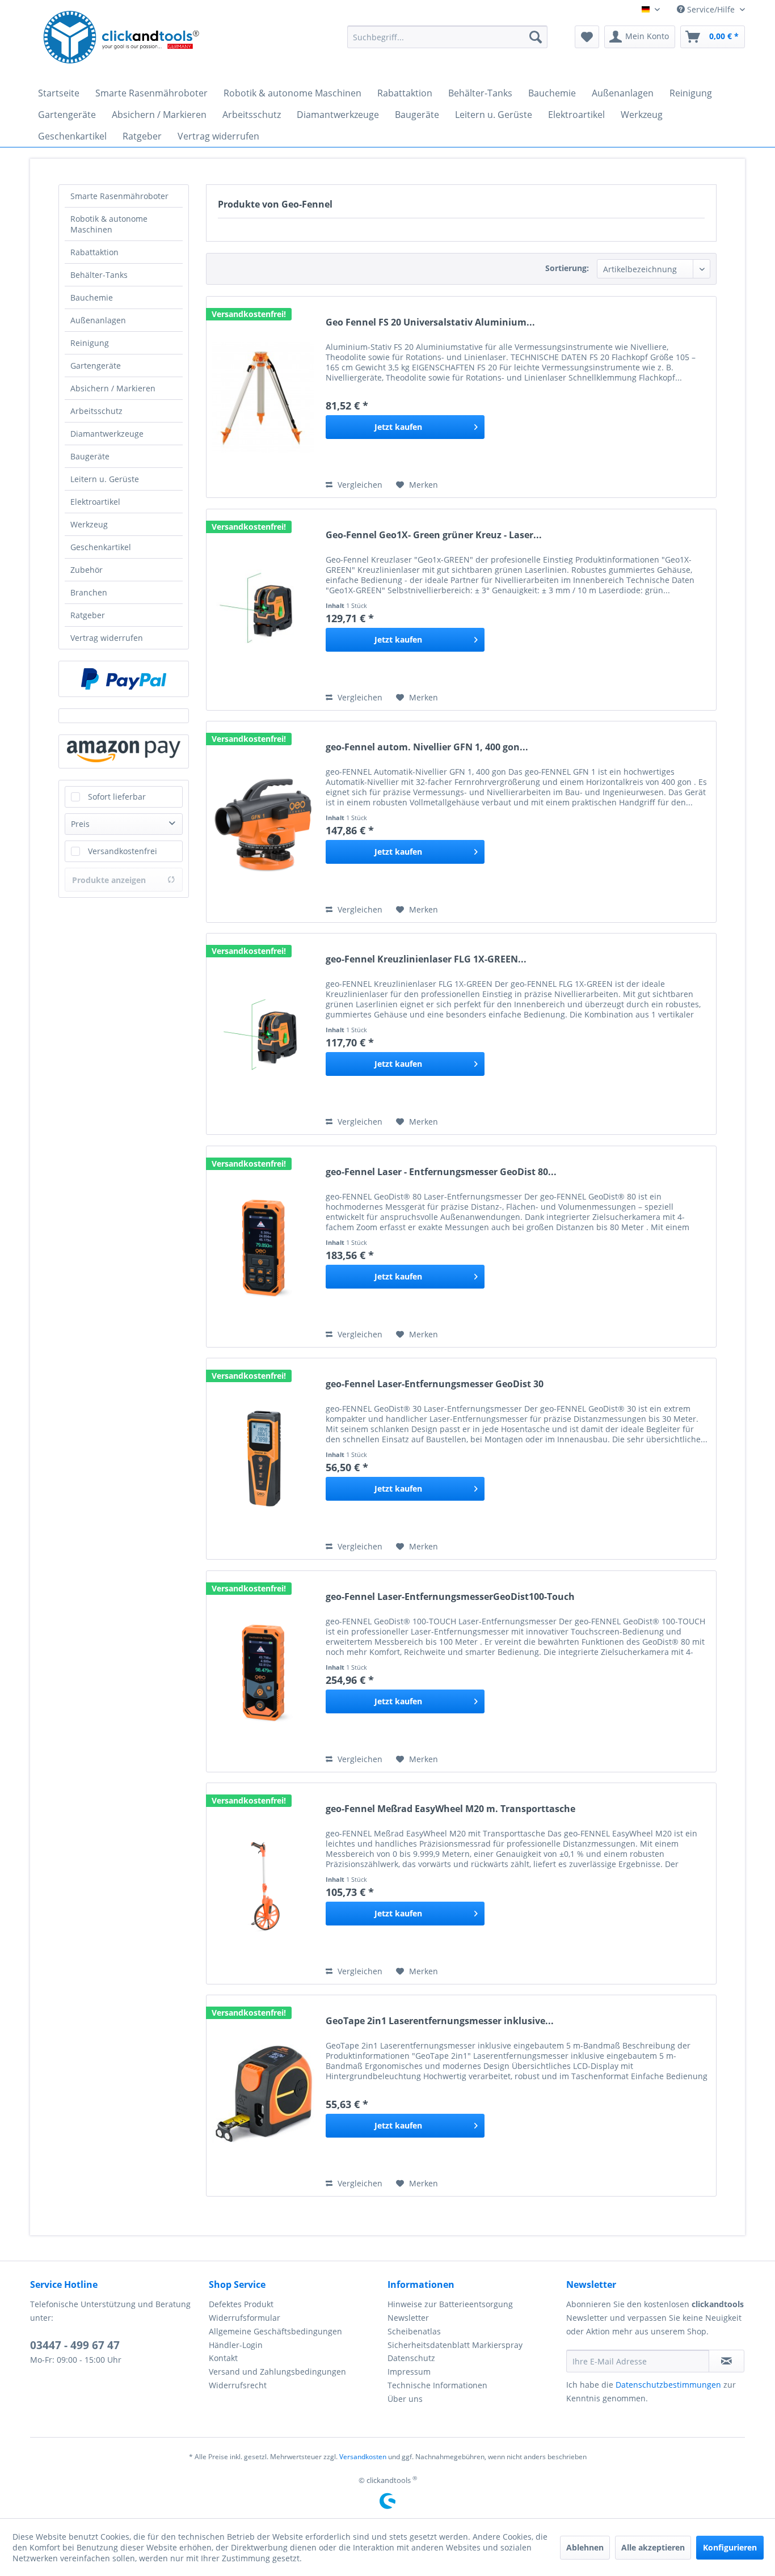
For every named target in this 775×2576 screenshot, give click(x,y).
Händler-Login (236, 2345)
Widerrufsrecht (238, 2385)
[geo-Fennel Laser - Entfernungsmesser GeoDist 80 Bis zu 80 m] (263, 1247)
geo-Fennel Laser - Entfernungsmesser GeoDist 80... (441, 1172)
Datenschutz (411, 2358)
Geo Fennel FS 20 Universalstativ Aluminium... (430, 322)
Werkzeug (89, 524)
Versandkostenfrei (123, 851)
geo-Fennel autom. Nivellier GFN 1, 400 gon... (427, 747)
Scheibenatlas (414, 2331)
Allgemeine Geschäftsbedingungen (275, 2331)
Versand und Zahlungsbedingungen (277, 2372)
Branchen (89, 592)
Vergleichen (359, 485)
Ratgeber (88, 615)
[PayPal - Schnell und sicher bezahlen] (124, 679)
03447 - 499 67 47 (75, 2345)
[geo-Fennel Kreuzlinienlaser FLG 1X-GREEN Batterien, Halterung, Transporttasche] (263, 1034)
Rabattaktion (94, 252)
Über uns (405, 2399)
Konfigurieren (730, 2547)
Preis (80, 824)
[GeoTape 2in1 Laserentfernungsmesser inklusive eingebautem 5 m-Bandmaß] (263, 2096)
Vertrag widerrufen (107, 638)
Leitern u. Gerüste (105, 479)
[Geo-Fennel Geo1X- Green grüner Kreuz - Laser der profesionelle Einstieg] (263, 610)
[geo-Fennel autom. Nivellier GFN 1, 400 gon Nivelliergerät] (263, 822)
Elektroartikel (95, 502)
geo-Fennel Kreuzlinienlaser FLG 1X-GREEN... (426, 959)
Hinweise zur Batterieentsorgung (450, 2304)
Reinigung (90, 343)
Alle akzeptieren (653, 2547)
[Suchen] (536, 37)
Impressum (409, 2372)
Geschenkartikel (101, 547)
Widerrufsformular (245, 2318)
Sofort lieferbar (117, 797)
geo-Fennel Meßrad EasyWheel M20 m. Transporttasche (450, 1809)
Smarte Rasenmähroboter (119, 196)
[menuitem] (447, 37)
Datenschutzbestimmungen (668, 2385)
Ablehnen (585, 2547)
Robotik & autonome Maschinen (109, 224)
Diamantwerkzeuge (107, 434)
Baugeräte (90, 456)
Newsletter (408, 2318)
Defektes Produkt (241, 2304)
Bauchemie (92, 297)
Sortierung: (567, 268)
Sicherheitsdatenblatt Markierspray (455, 2345)
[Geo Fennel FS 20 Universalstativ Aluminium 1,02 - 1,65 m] (263, 397)
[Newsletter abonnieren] (726, 2361)
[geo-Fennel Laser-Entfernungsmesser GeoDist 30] (263, 1459)
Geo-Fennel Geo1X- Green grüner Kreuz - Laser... (434, 535)
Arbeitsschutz (96, 411)
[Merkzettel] (587, 37)
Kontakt (223, 2358)
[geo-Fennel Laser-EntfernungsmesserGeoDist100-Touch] (263, 1671)
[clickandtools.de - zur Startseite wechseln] (121, 40)
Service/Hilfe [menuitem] (711, 9)
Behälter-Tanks (99, 275)
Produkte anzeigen (109, 880)
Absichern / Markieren (113, 388)
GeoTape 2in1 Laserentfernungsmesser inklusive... (440, 2021)
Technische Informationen (437, 2385)
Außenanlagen (98, 320)
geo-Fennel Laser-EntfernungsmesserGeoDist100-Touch (450, 1597)
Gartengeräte (96, 366)
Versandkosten (363, 2457)
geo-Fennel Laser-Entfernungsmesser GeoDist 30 (435, 1384)
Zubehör (87, 570)
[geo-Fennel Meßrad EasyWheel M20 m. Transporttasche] (263, 1884)
